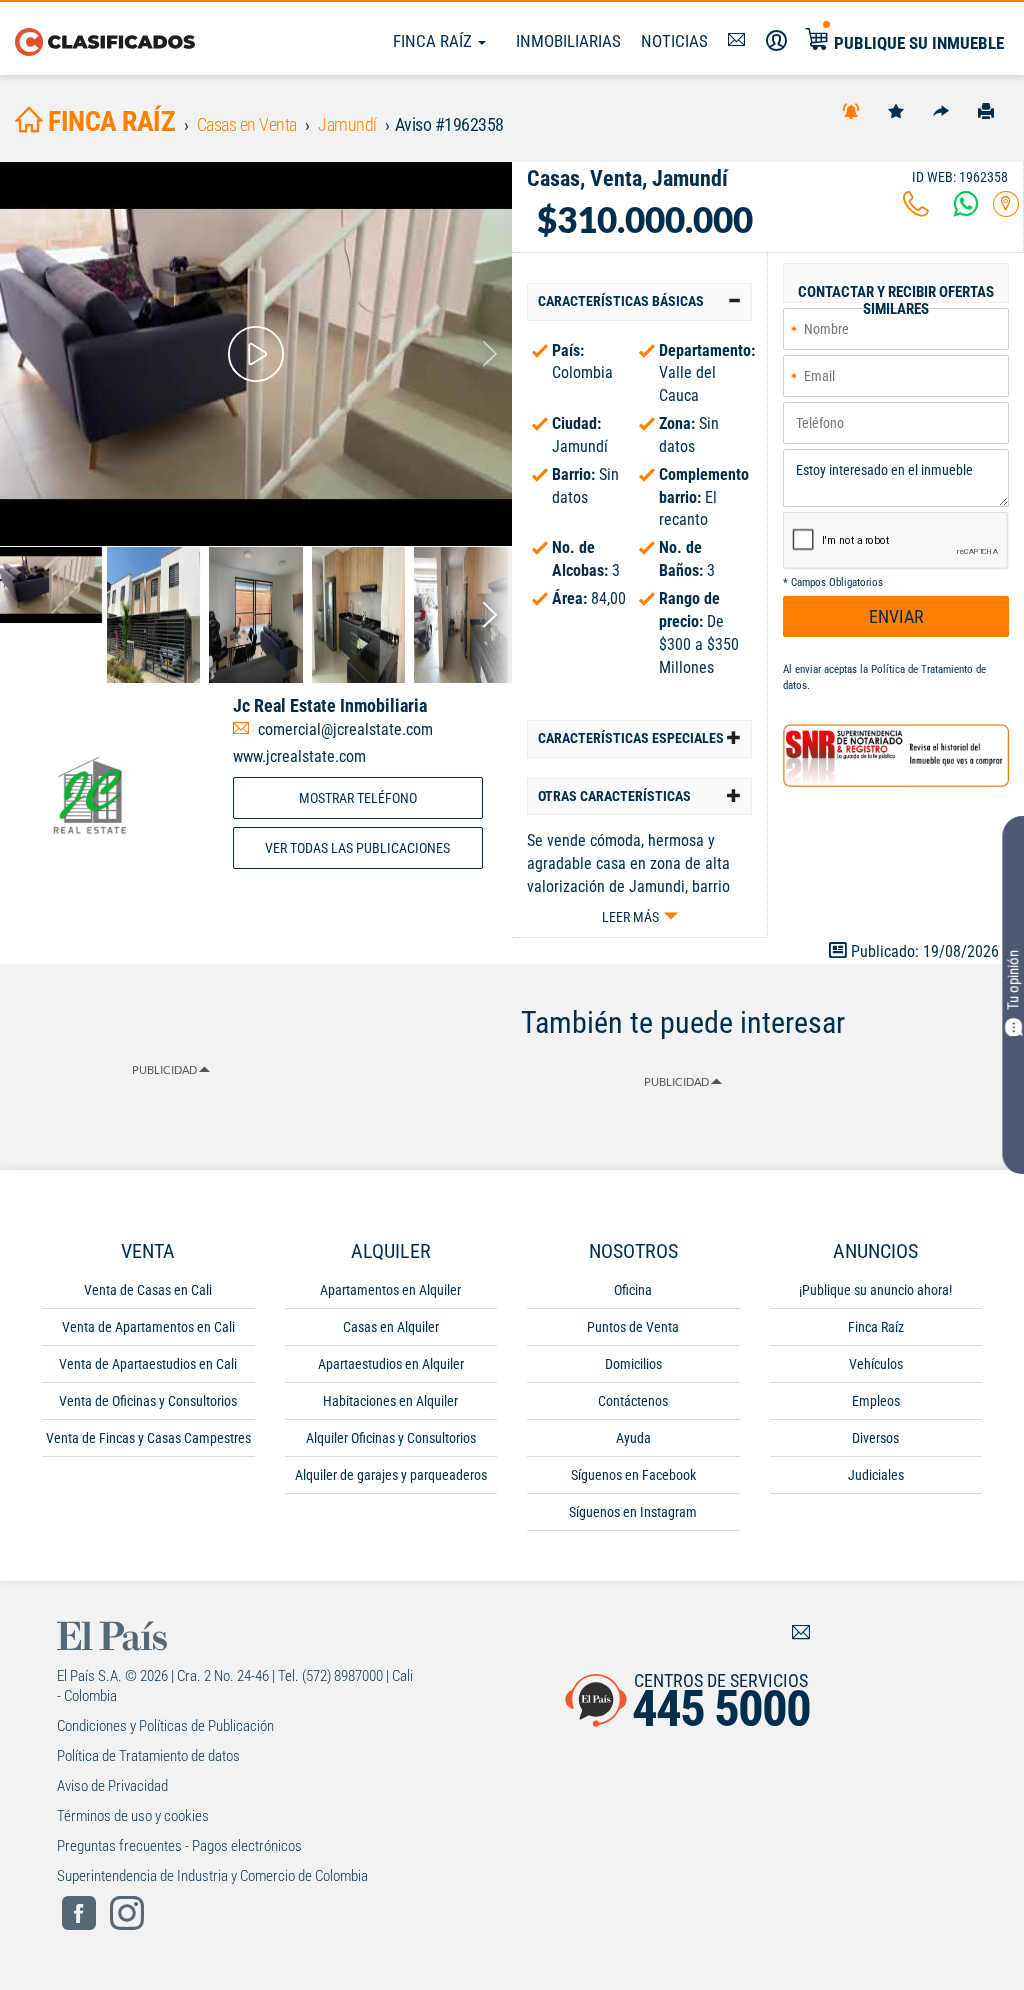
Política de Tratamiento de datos (148, 1756)
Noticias (674, 41)
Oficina (633, 1290)
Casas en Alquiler (391, 1327)
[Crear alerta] (851, 110)
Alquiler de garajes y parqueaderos (391, 1475)
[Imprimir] (986, 110)
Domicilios (633, 1364)
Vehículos (876, 1364)
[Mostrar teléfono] (916, 209)
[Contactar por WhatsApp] (966, 209)
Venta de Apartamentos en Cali (148, 1327)
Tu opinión (1013, 980)
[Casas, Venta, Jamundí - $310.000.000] (256, 354)
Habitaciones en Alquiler (390, 1401)
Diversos (875, 1438)
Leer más (630, 917)
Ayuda (633, 1438)
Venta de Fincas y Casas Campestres (148, 1438)
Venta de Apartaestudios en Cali (148, 1364)
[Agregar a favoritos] (896, 110)
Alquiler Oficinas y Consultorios (391, 1438)
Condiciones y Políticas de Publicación (165, 1726)
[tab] (639, 301)
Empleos (876, 1401)
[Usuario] (776, 41)
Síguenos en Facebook (633, 1475)
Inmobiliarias (568, 41)
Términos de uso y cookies (133, 1816)
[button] (639, 301)
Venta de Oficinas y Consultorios (148, 1401)
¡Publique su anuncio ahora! (875, 1290)
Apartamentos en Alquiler (390, 1290)
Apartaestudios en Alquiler (391, 1364)
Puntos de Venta (633, 1327)
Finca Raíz (434, 41)
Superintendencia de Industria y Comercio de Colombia (212, 1876)
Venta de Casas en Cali (148, 1290)
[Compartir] (941, 110)
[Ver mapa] (1006, 209)
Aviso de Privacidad (112, 1786)
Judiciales (876, 1475)
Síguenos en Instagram (633, 1512)
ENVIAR (896, 616)
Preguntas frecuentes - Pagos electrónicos (179, 1846)
